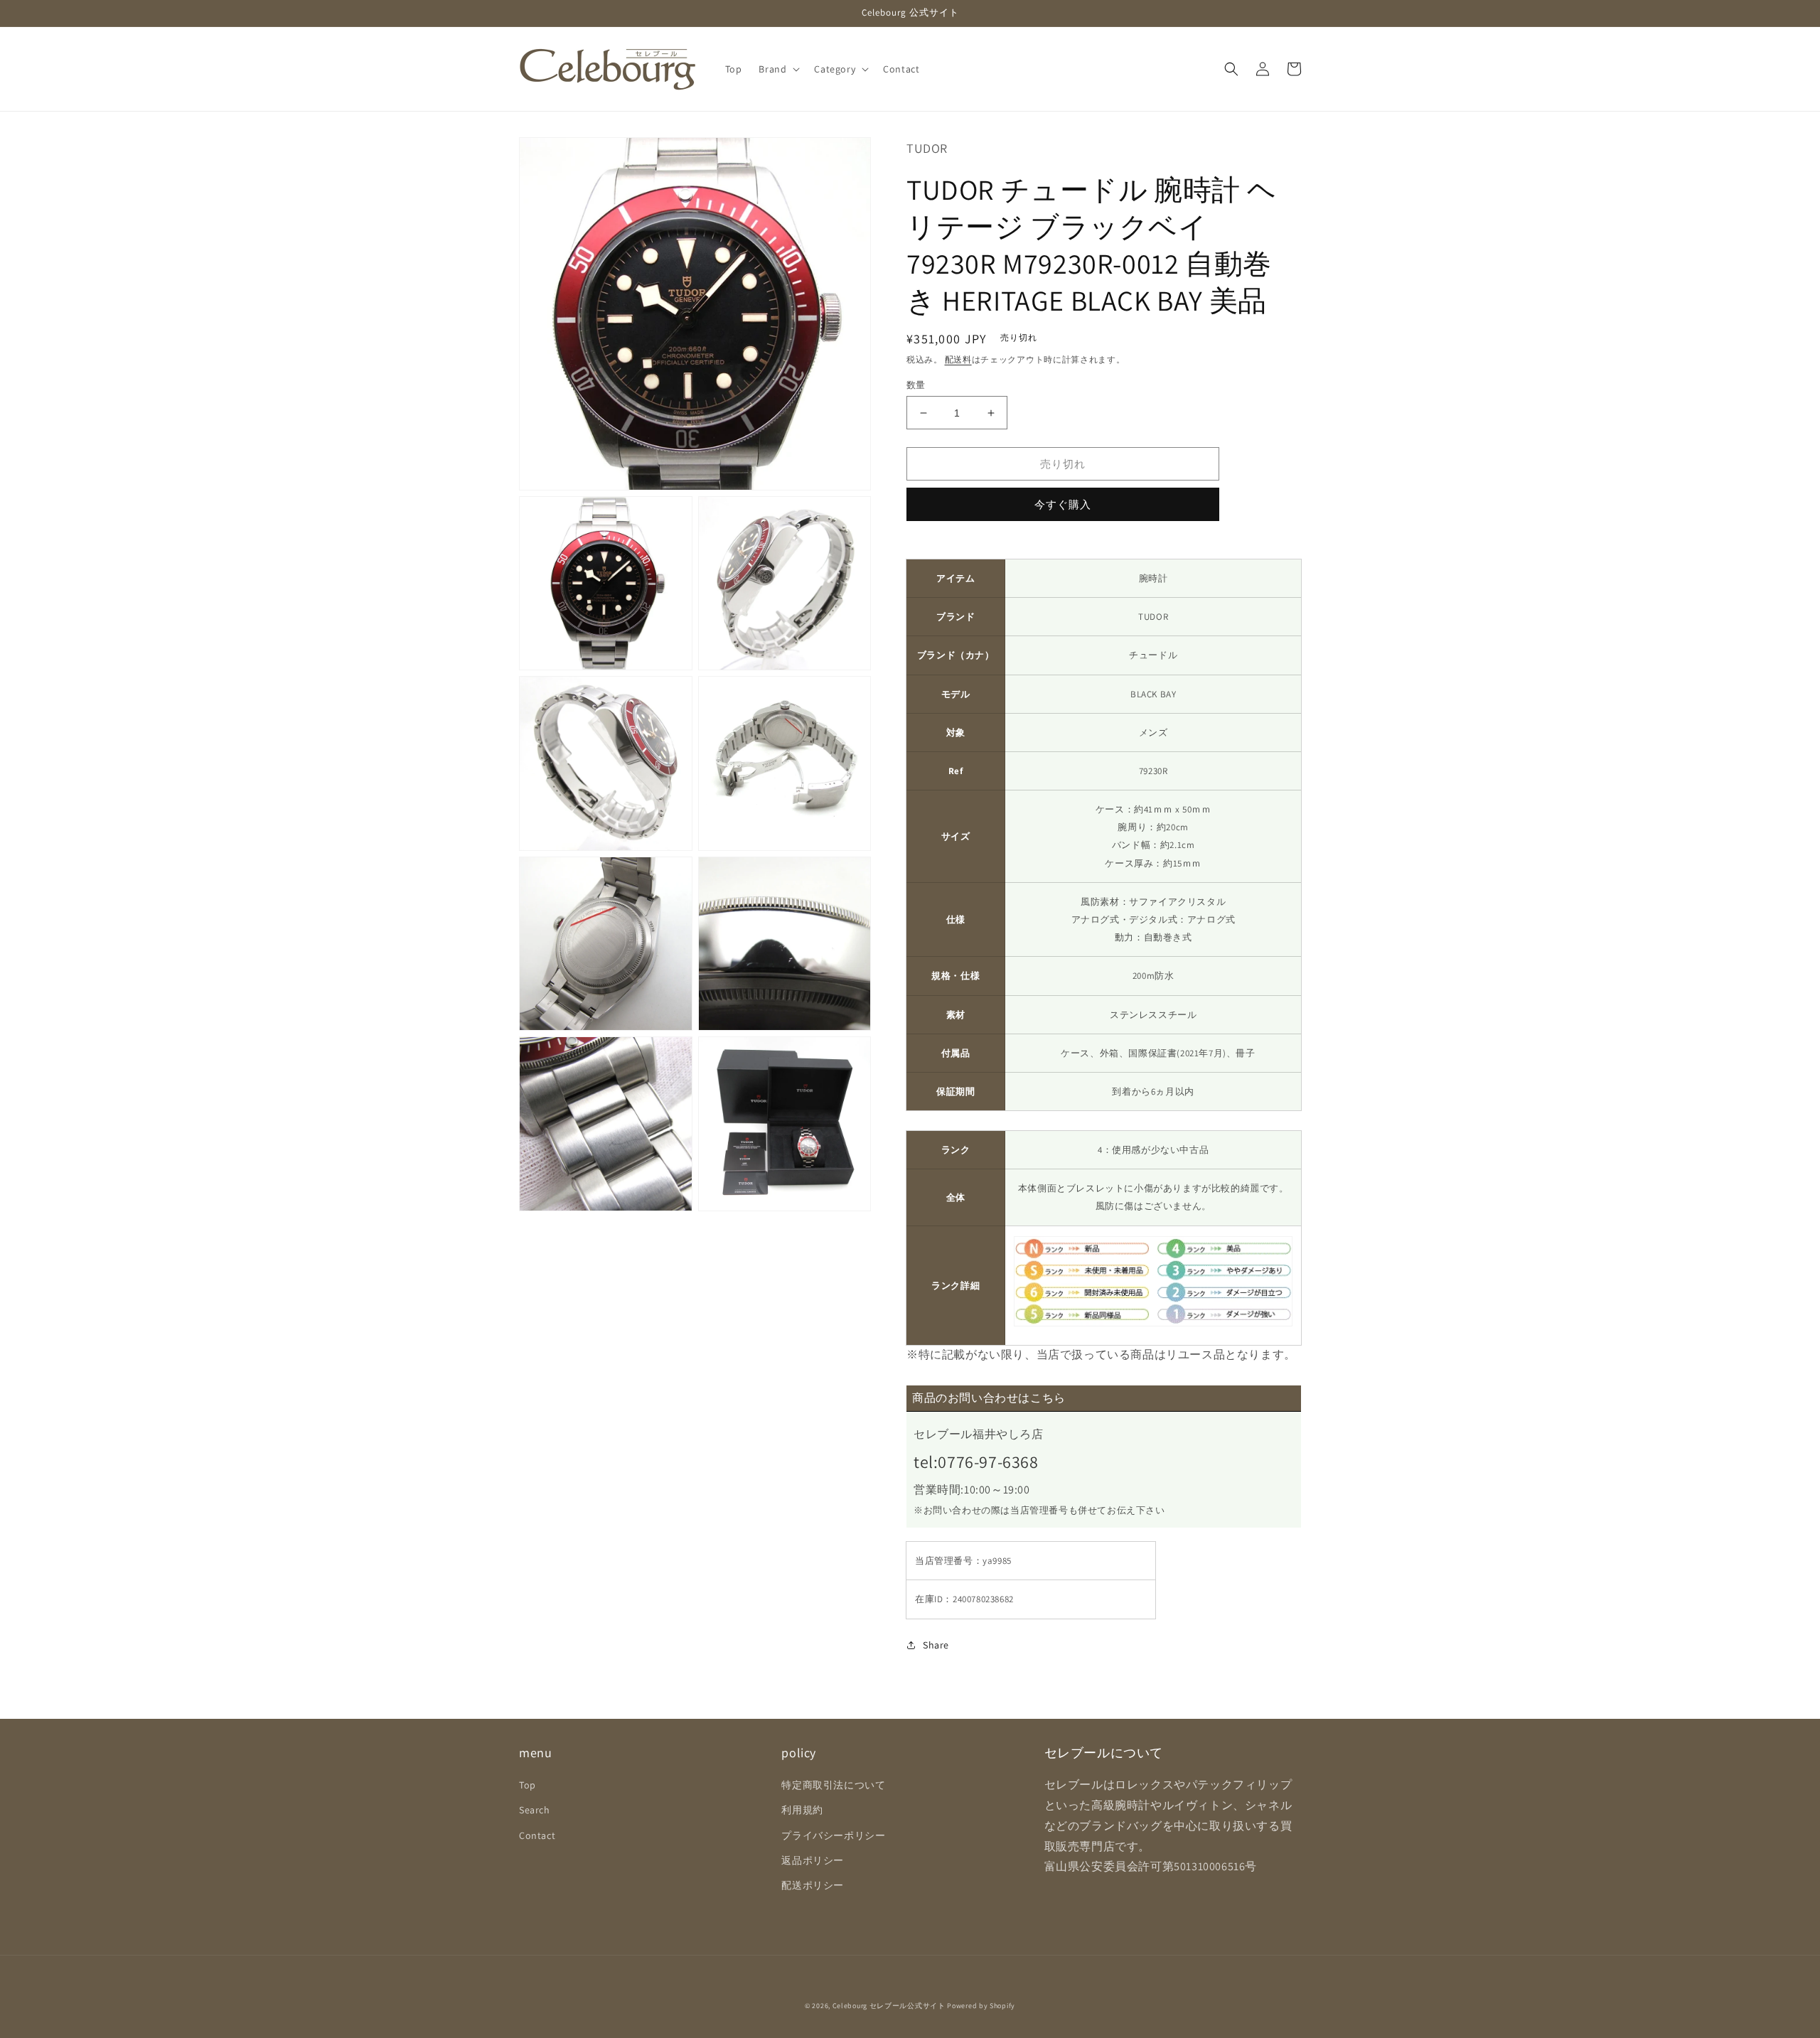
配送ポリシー (813, 1885)
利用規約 (802, 1810)
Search (535, 1810)
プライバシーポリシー (833, 1835)
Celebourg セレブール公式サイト (889, 2006)
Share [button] (936, 1645)
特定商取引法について (833, 1785)
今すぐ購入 (1063, 504)
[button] (778, 69)
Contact (537, 1835)
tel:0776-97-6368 (976, 1462)
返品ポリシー (813, 1860)
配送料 (958, 359)
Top (528, 1785)
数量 (916, 385)
